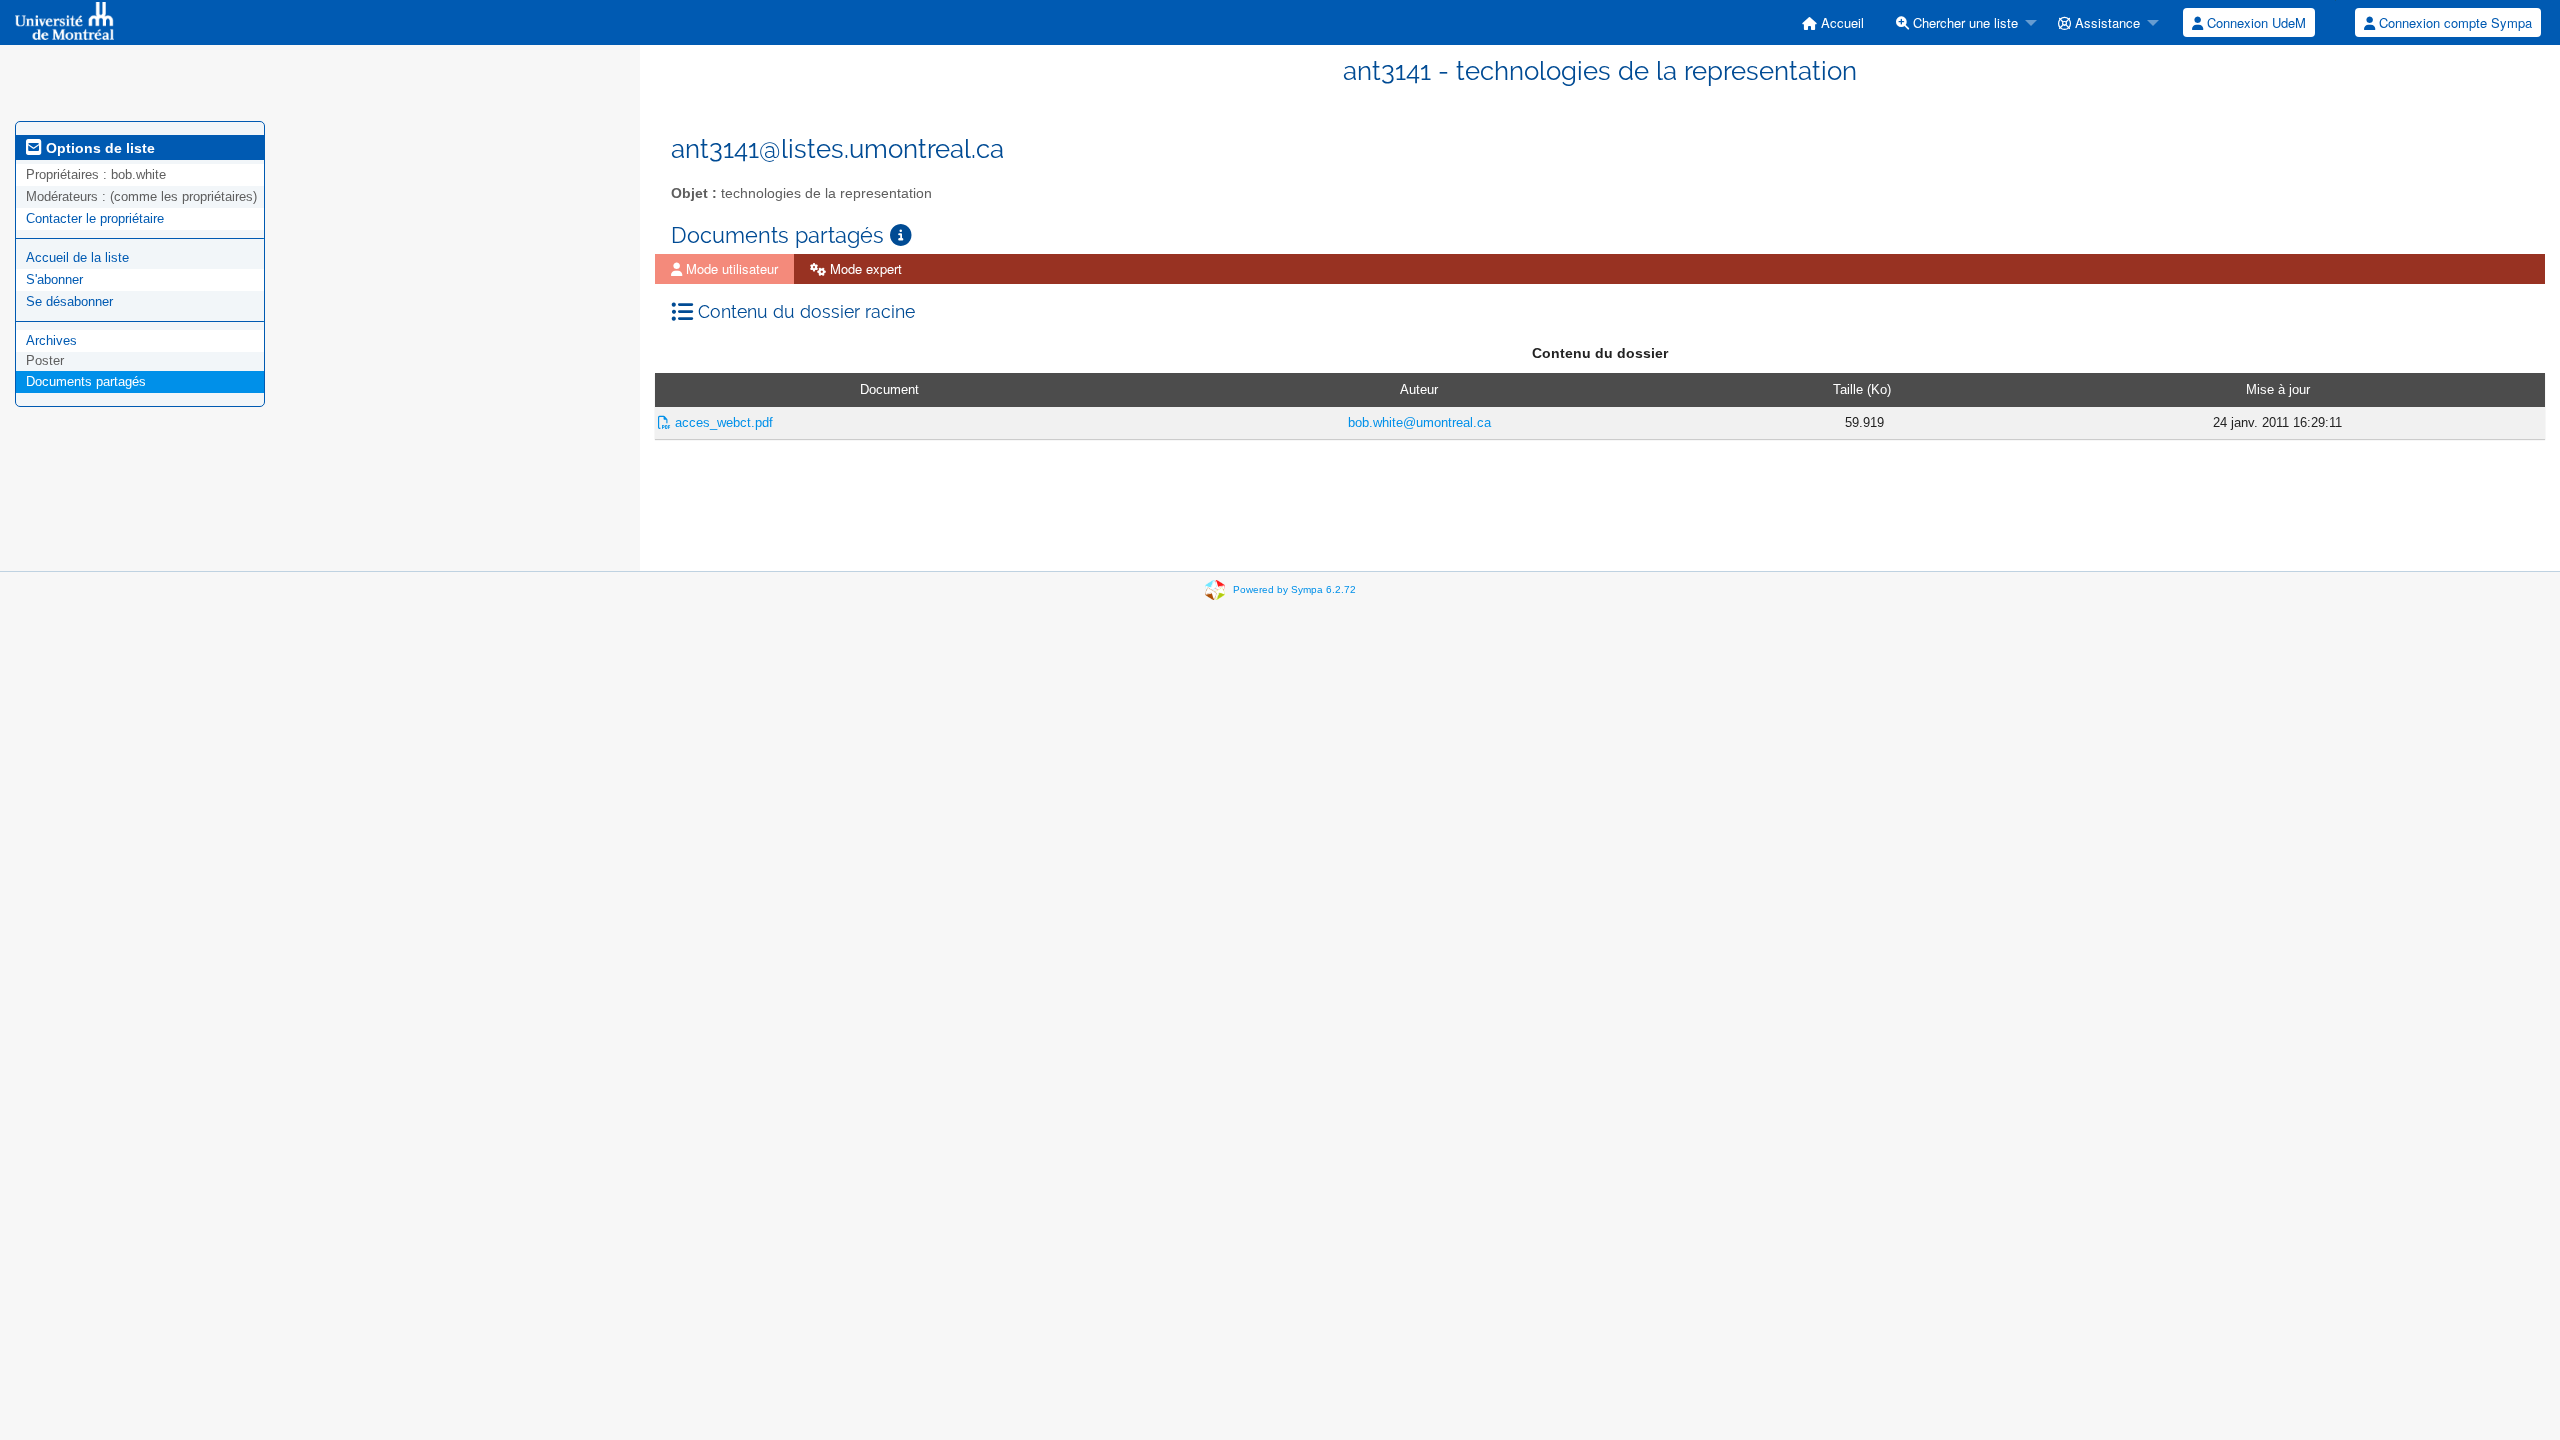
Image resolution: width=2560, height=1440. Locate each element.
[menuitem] (1833, 22)
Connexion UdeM (2254, 22)
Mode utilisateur (730, 268)
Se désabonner (69, 301)
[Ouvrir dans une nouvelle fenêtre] (901, 235)
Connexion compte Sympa (2453, 22)
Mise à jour (2278, 389)
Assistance (2105, 22)
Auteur (1419, 389)
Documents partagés (86, 381)
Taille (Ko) (1862, 389)
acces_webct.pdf (722, 422)
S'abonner (54, 279)
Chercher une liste (1963, 22)
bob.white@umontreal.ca (1419, 422)
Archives (51, 340)
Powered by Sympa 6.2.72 (1294, 589)
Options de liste (98, 148)
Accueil (1840, 22)
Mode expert (864, 268)
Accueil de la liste (77, 257)
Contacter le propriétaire (95, 218)
